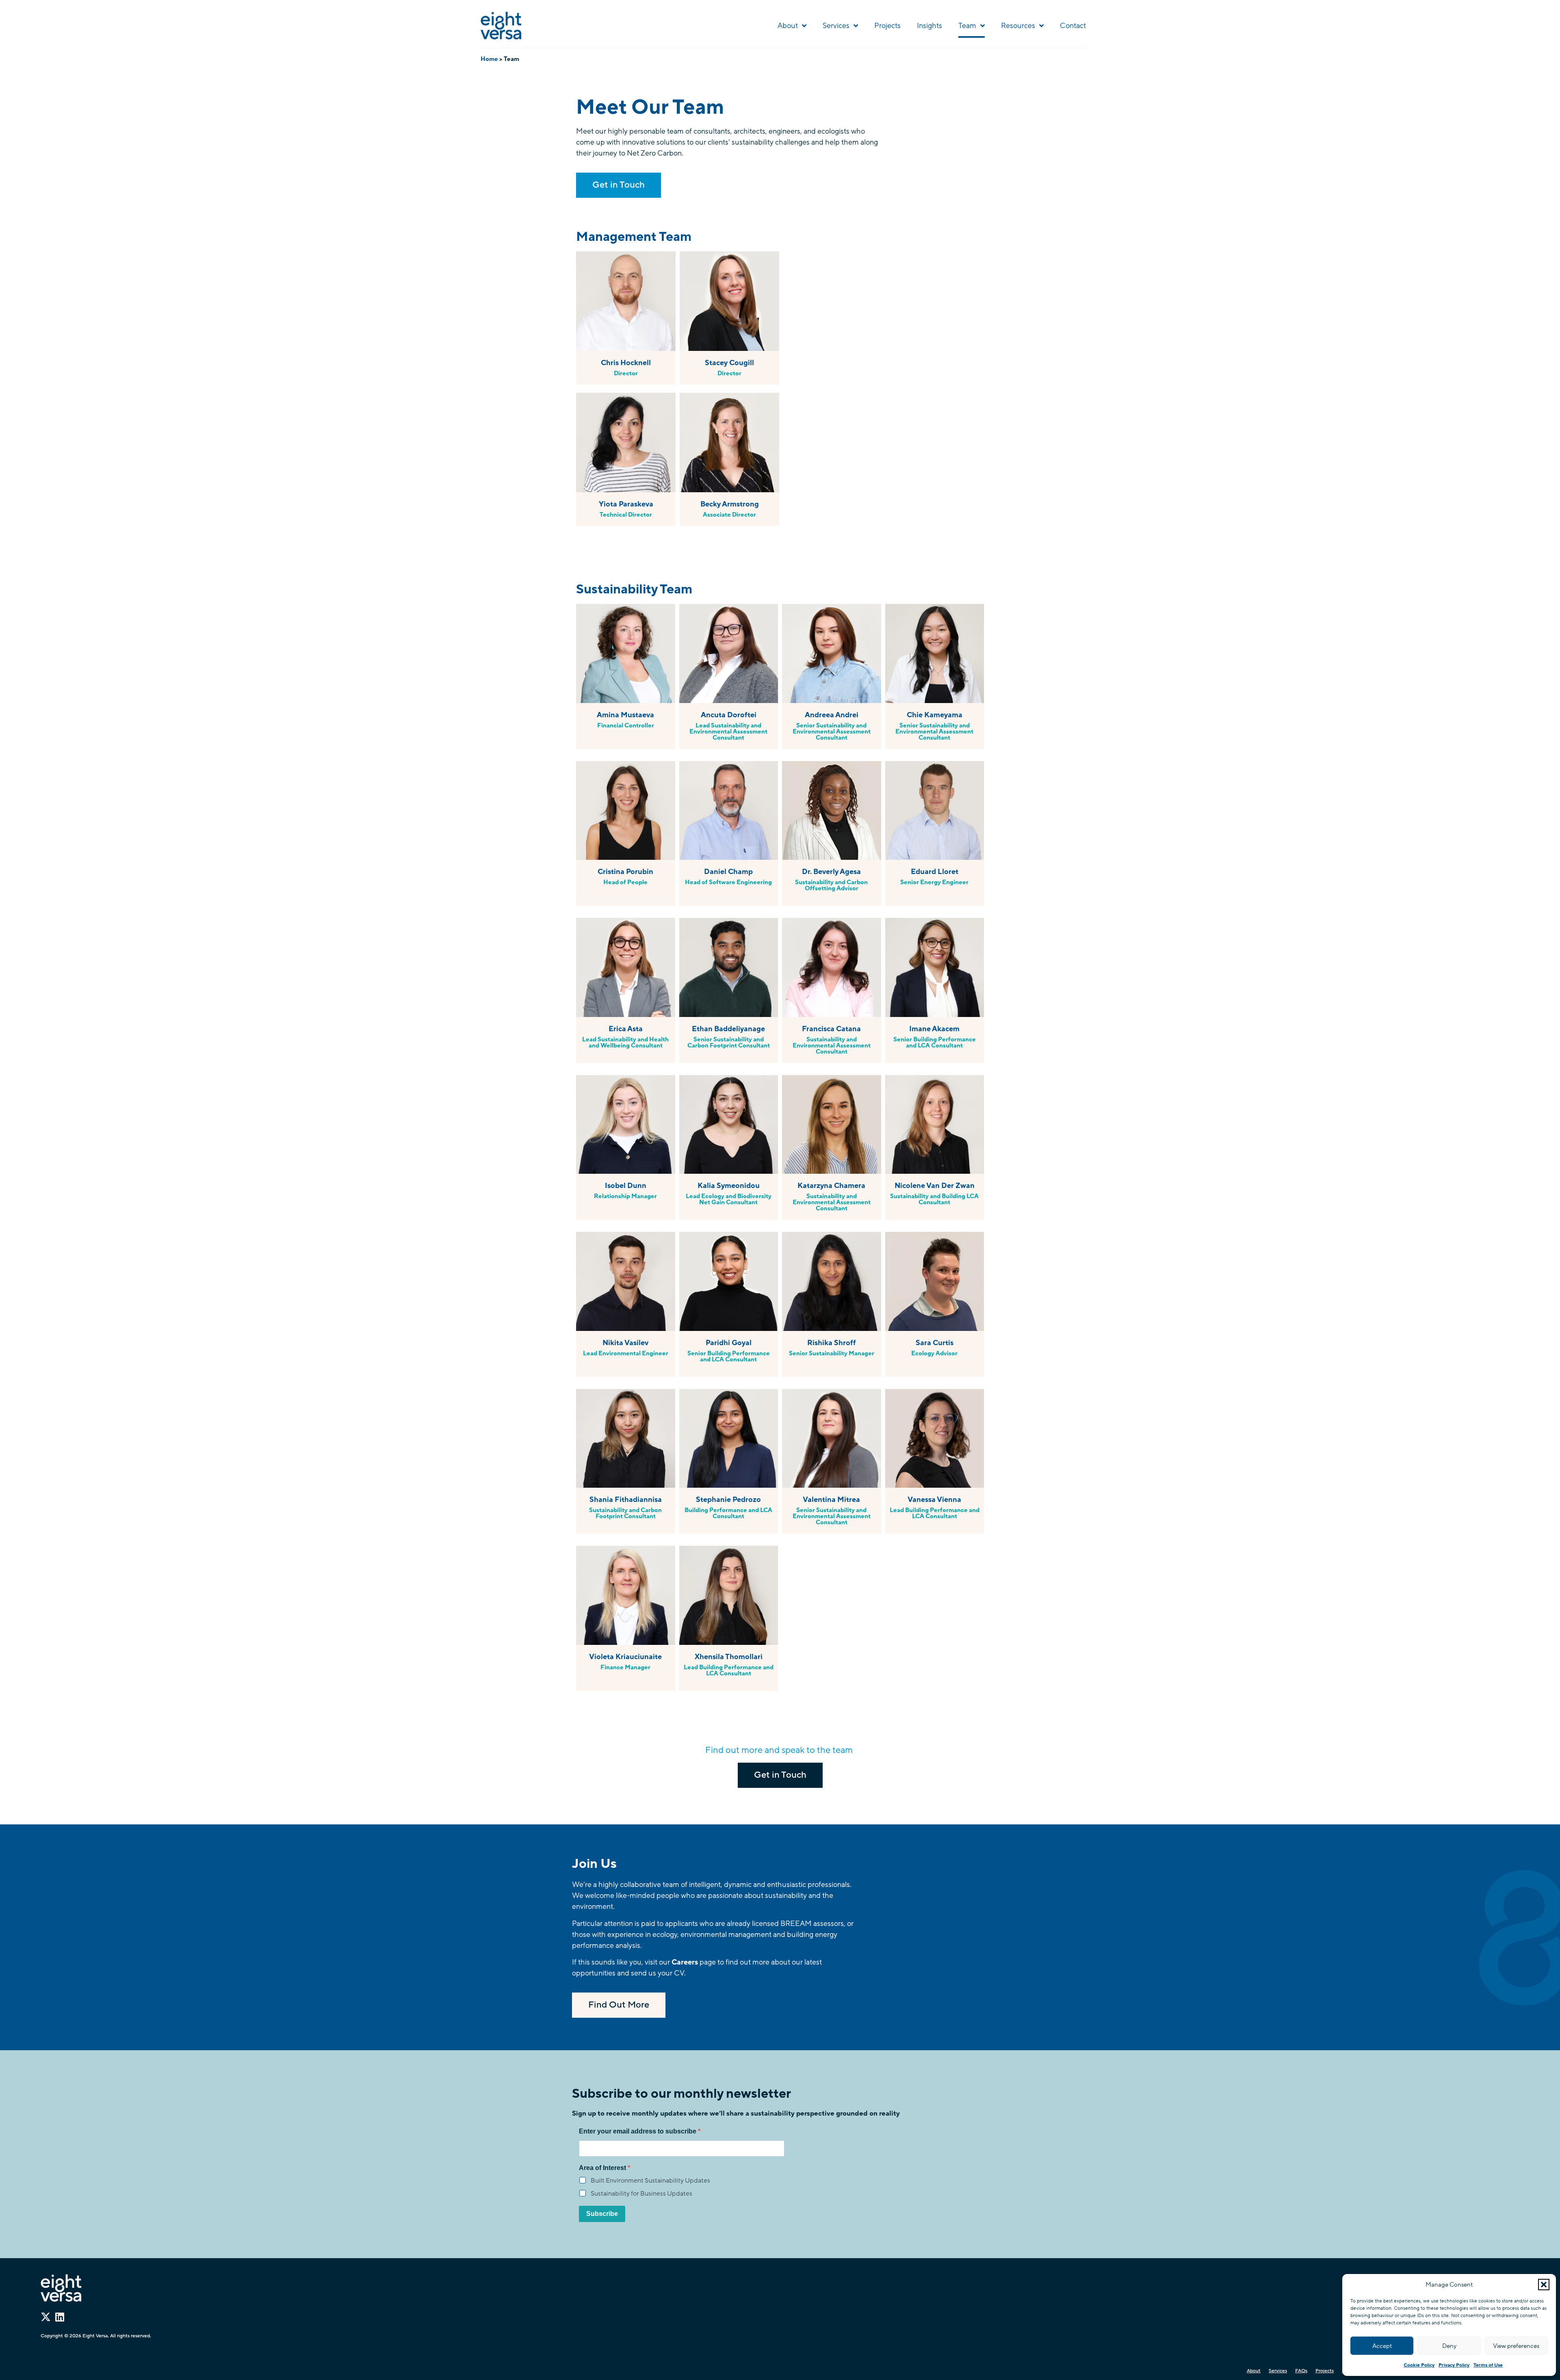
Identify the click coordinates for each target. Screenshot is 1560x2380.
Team (967, 26)
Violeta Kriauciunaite (625, 1657)
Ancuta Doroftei (729, 715)
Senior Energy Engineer (934, 882)
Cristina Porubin (625, 872)
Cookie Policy (1419, 2365)
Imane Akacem (934, 1029)
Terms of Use (1488, 2365)
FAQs (1301, 2371)
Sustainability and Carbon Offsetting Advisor (831, 885)
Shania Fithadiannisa (626, 1499)
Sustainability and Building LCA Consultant (934, 1199)
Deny (1449, 2346)
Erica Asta (626, 1029)
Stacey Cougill (729, 363)
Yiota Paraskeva (626, 504)
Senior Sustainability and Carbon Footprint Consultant (729, 1042)
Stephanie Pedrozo (728, 1499)
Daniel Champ (728, 872)
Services (836, 26)
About (788, 26)
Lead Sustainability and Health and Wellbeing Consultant (625, 1042)
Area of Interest (603, 2168)
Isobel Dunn (626, 1186)
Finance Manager (625, 1667)
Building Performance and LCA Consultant (728, 1513)
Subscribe (602, 2214)
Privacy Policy (1454, 2365)
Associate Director (729, 515)
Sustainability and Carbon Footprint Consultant (625, 1513)
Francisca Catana (831, 1029)
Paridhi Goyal (729, 1343)
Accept (1382, 2346)
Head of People (625, 882)
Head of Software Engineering (728, 882)
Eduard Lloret (935, 872)
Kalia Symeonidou (729, 1186)
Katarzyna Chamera (831, 1186)
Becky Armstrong (730, 504)
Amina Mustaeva (625, 715)
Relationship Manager (625, 1196)
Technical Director (626, 515)
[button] (1544, 2285)
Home (489, 59)
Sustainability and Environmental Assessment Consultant (832, 1045)
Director (626, 373)
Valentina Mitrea (831, 1499)
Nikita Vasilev (625, 1343)
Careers (685, 1962)
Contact (1073, 26)
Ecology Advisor (934, 1353)
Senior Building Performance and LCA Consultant (935, 1042)
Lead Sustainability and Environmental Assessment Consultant (728, 731)
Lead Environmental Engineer (626, 1353)
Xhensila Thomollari (729, 1657)
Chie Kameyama (935, 715)
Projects (887, 26)
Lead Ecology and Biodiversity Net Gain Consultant (729, 1199)
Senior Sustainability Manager (832, 1353)
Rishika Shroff (832, 1343)
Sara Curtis (935, 1343)
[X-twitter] (46, 2317)
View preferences (1516, 2346)
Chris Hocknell (626, 363)
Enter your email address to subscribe (638, 2131)
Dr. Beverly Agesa (831, 872)
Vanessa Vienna (934, 1499)
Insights (929, 26)
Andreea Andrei (832, 715)
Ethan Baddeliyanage (728, 1029)
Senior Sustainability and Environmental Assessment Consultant (832, 731)
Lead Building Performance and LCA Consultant (935, 1513)
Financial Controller (626, 725)
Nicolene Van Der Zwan (935, 1186)
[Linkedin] (60, 2317)
